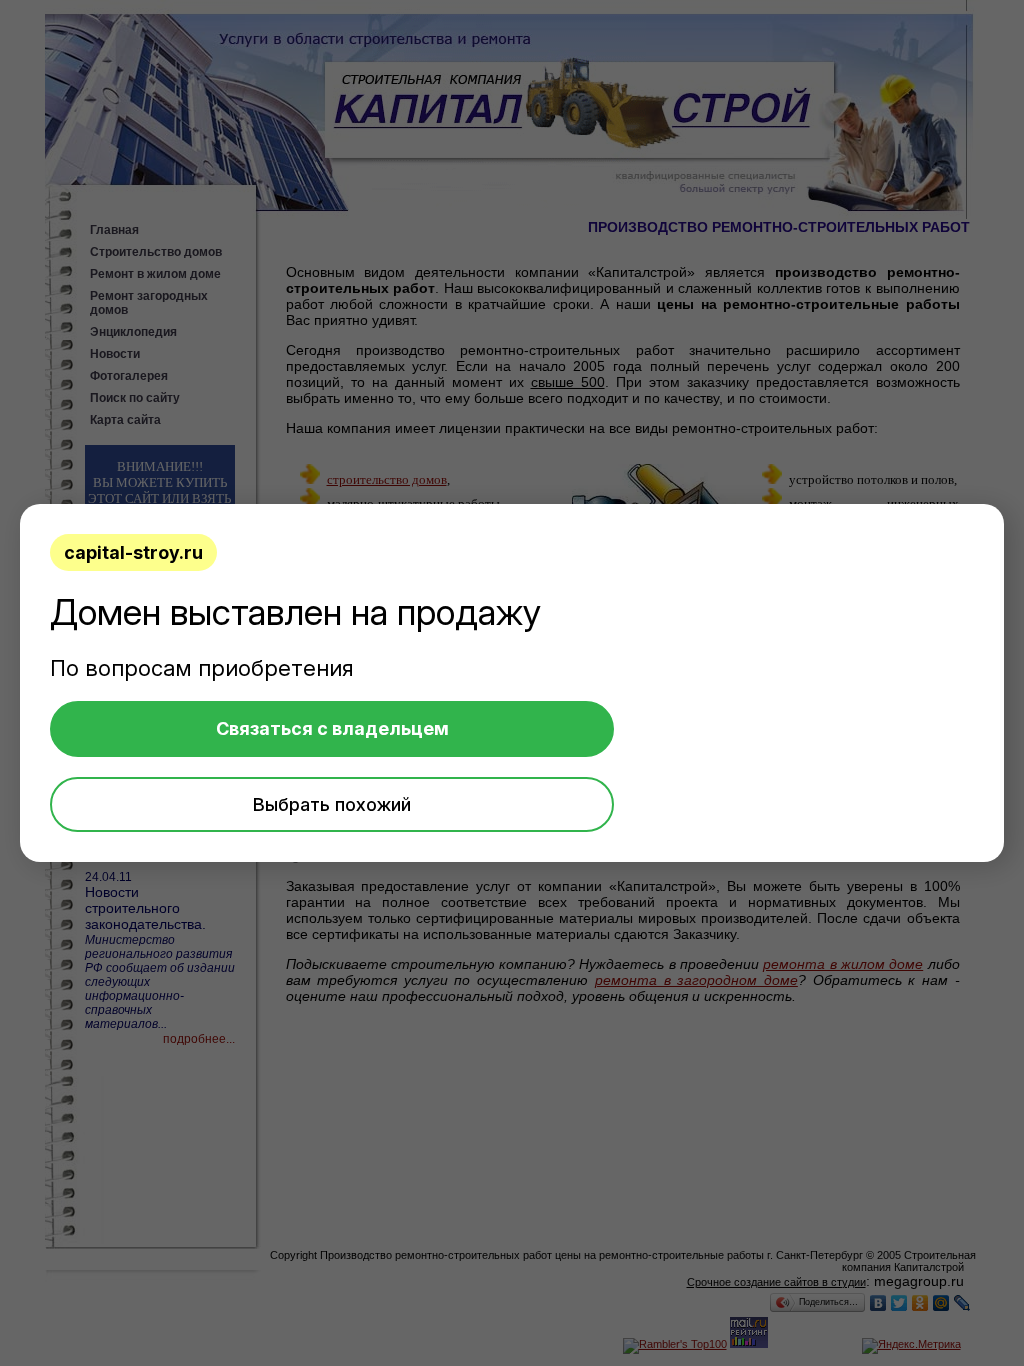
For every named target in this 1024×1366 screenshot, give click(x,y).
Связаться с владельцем (332, 728)
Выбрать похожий (332, 804)
